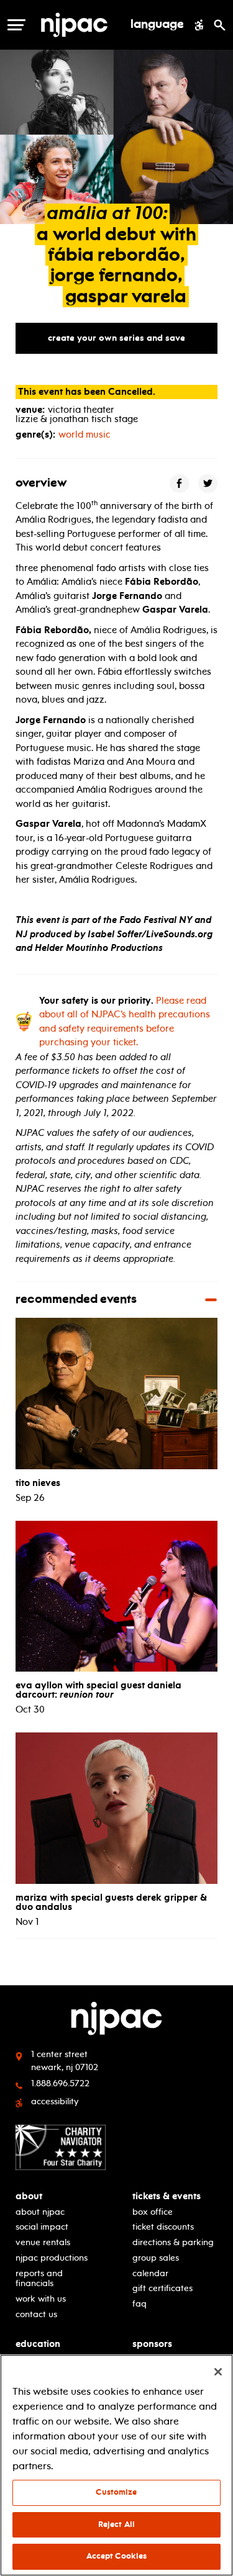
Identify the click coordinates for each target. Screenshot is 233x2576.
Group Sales (156, 2258)
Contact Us (36, 2314)
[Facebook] (180, 484)
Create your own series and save (116, 338)
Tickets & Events (167, 2196)
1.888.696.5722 (60, 2083)
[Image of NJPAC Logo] (79, 25)
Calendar (150, 2273)
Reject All (116, 2524)
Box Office (153, 2212)
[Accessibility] (199, 25)
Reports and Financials (39, 2279)
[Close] (218, 2372)
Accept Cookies (117, 2556)
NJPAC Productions (52, 2258)
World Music (85, 435)
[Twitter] (208, 484)
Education (38, 2344)
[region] (116, 2465)
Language (157, 25)
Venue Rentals (43, 2242)
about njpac (40, 2212)
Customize (116, 2492)
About (29, 2196)
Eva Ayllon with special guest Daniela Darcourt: (98, 1690)
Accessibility (55, 2101)
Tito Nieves (38, 1483)
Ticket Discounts (163, 2227)
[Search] (220, 25)
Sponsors (152, 2344)
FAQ (139, 2304)
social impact (42, 2227)
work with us (41, 2299)
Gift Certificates (162, 2288)
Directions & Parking (173, 2242)
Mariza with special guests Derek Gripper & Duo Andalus (111, 1902)
